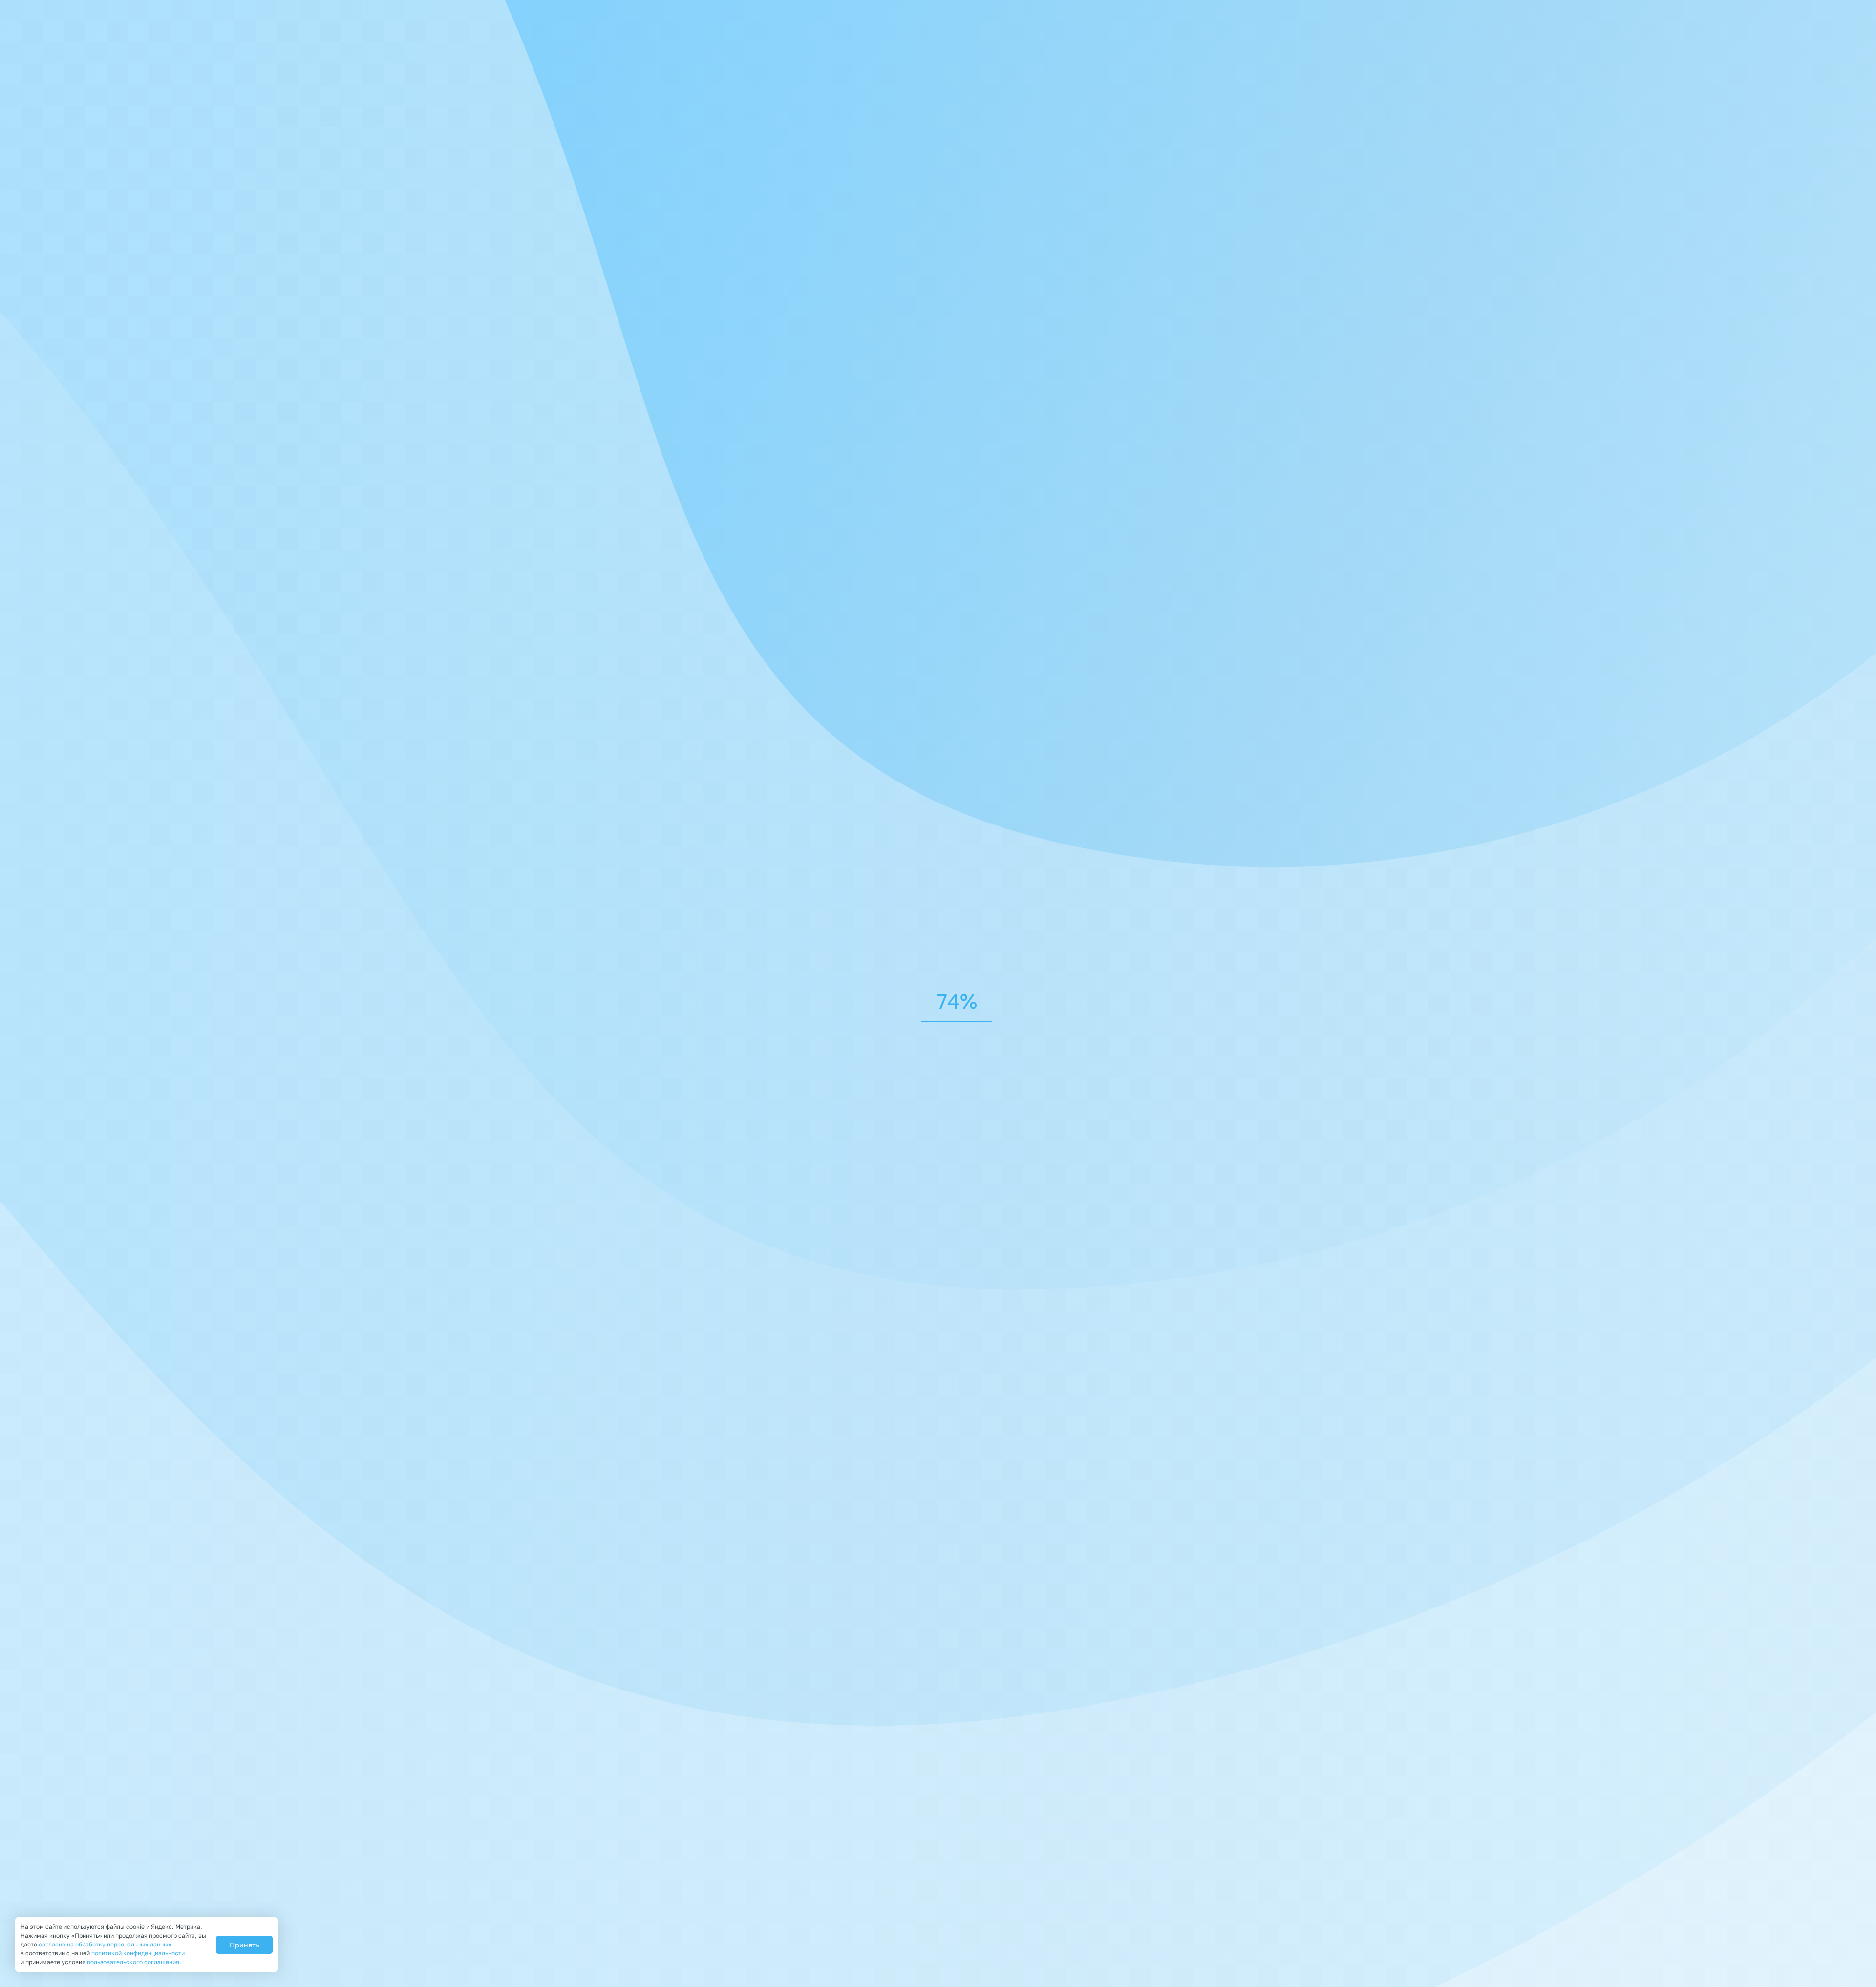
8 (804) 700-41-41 (1189, 8)
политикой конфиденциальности (659, 1425)
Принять (244, 1945)
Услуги (1165, 1867)
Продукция (1110, 1867)
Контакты (1066, 1897)
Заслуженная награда (1064, 633)
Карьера (1284, 1867)
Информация (1223, 1867)
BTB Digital (1172, 1934)
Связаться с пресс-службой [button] (653, 298)
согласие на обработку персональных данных (105, 1944)
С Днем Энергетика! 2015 (1073, 740)
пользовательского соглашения (133, 1962)
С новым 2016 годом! (1061, 429)
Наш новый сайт (1050, 525)
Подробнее (1039, 467)
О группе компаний (1031, 1867)
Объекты (1010, 1897)
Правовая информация (597, 1950)
